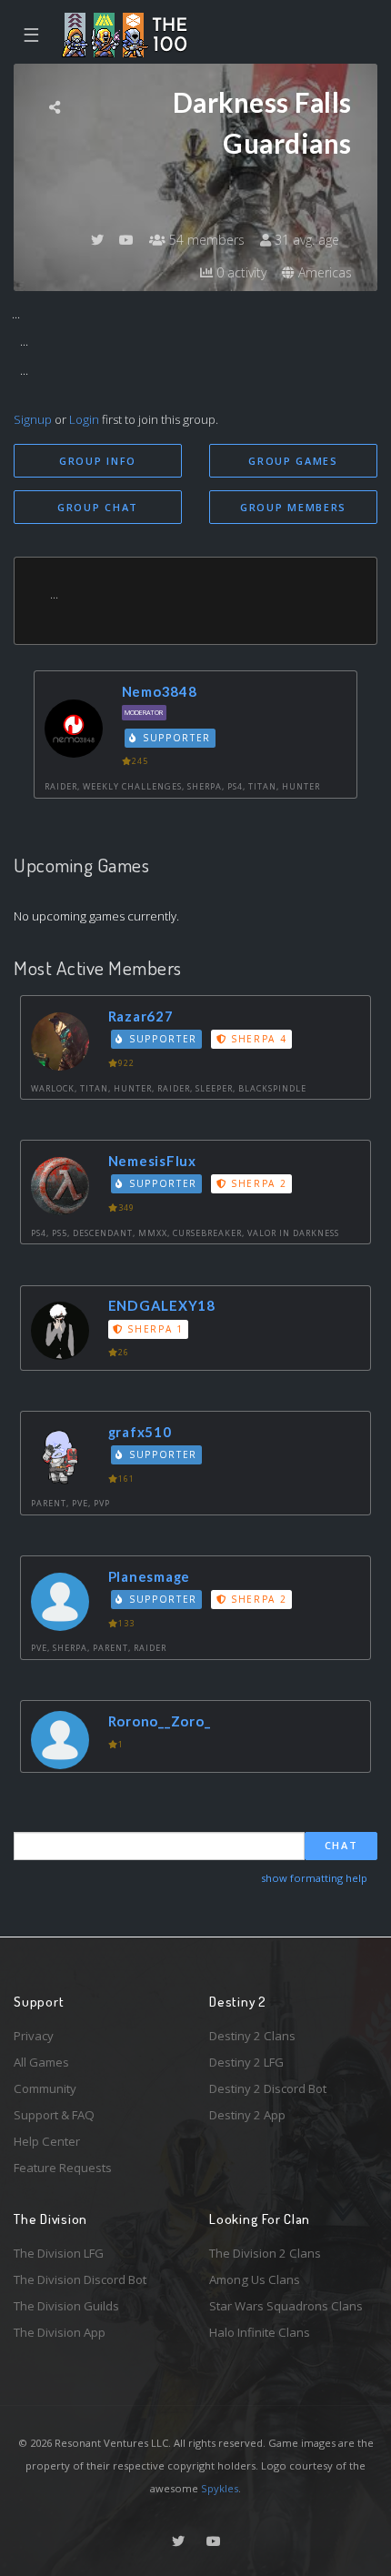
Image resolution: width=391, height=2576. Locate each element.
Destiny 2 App (247, 2115)
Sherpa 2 (256, 1183)
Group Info (98, 461)
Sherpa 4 (256, 1039)
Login (84, 419)
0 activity (240, 272)
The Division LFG (59, 2253)
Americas (323, 272)
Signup (33, 419)
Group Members (293, 507)
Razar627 (141, 1016)
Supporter (175, 738)
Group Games (293, 461)
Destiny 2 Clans (252, 2036)
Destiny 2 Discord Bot (268, 2088)
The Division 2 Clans (265, 2253)
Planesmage (150, 1576)
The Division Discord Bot (80, 2279)
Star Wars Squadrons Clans (286, 2306)
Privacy (34, 2036)
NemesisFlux (152, 1161)
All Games (41, 2062)
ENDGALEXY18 (162, 1305)
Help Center (47, 2141)
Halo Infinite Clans (260, 2332)
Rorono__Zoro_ (160, 1721)
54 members (205, 240)
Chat (341, 1845)
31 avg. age (305, 240)
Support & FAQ (54, 2115)
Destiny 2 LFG (246, 2062)
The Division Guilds (66, 2306)
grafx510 (140, 1432)
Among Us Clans (255, 2279)
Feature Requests (63, 2168)
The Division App (60, 2332)
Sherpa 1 (154, 1329)
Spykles (220, 2488)
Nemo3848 (160, 691)
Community (45, 2088)
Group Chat (98, 507)
